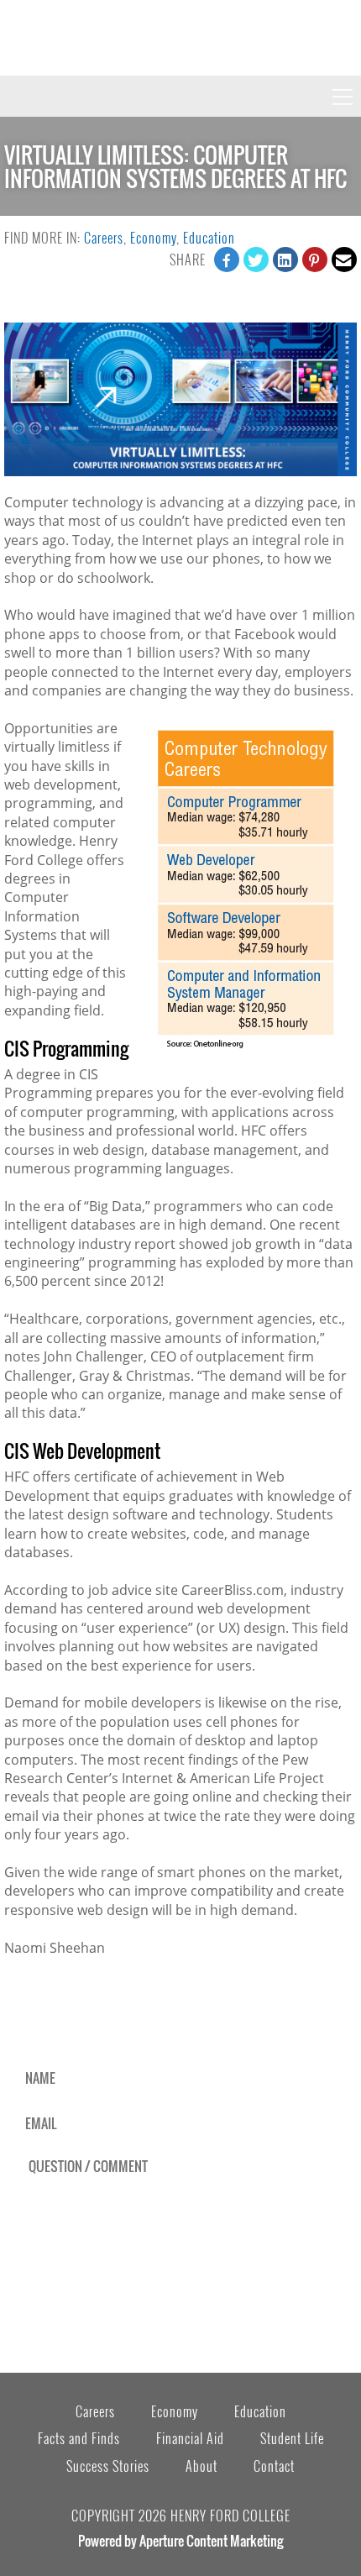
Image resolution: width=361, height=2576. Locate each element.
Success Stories (108, 2466)
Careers (104, 238)
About (201, 2466)
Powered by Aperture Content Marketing (180, 2541)
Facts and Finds (79, 2438)
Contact (274, 2466)
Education (209, 238)
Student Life (292, 2438)
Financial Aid (190, 2438)
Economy (153, 238)
